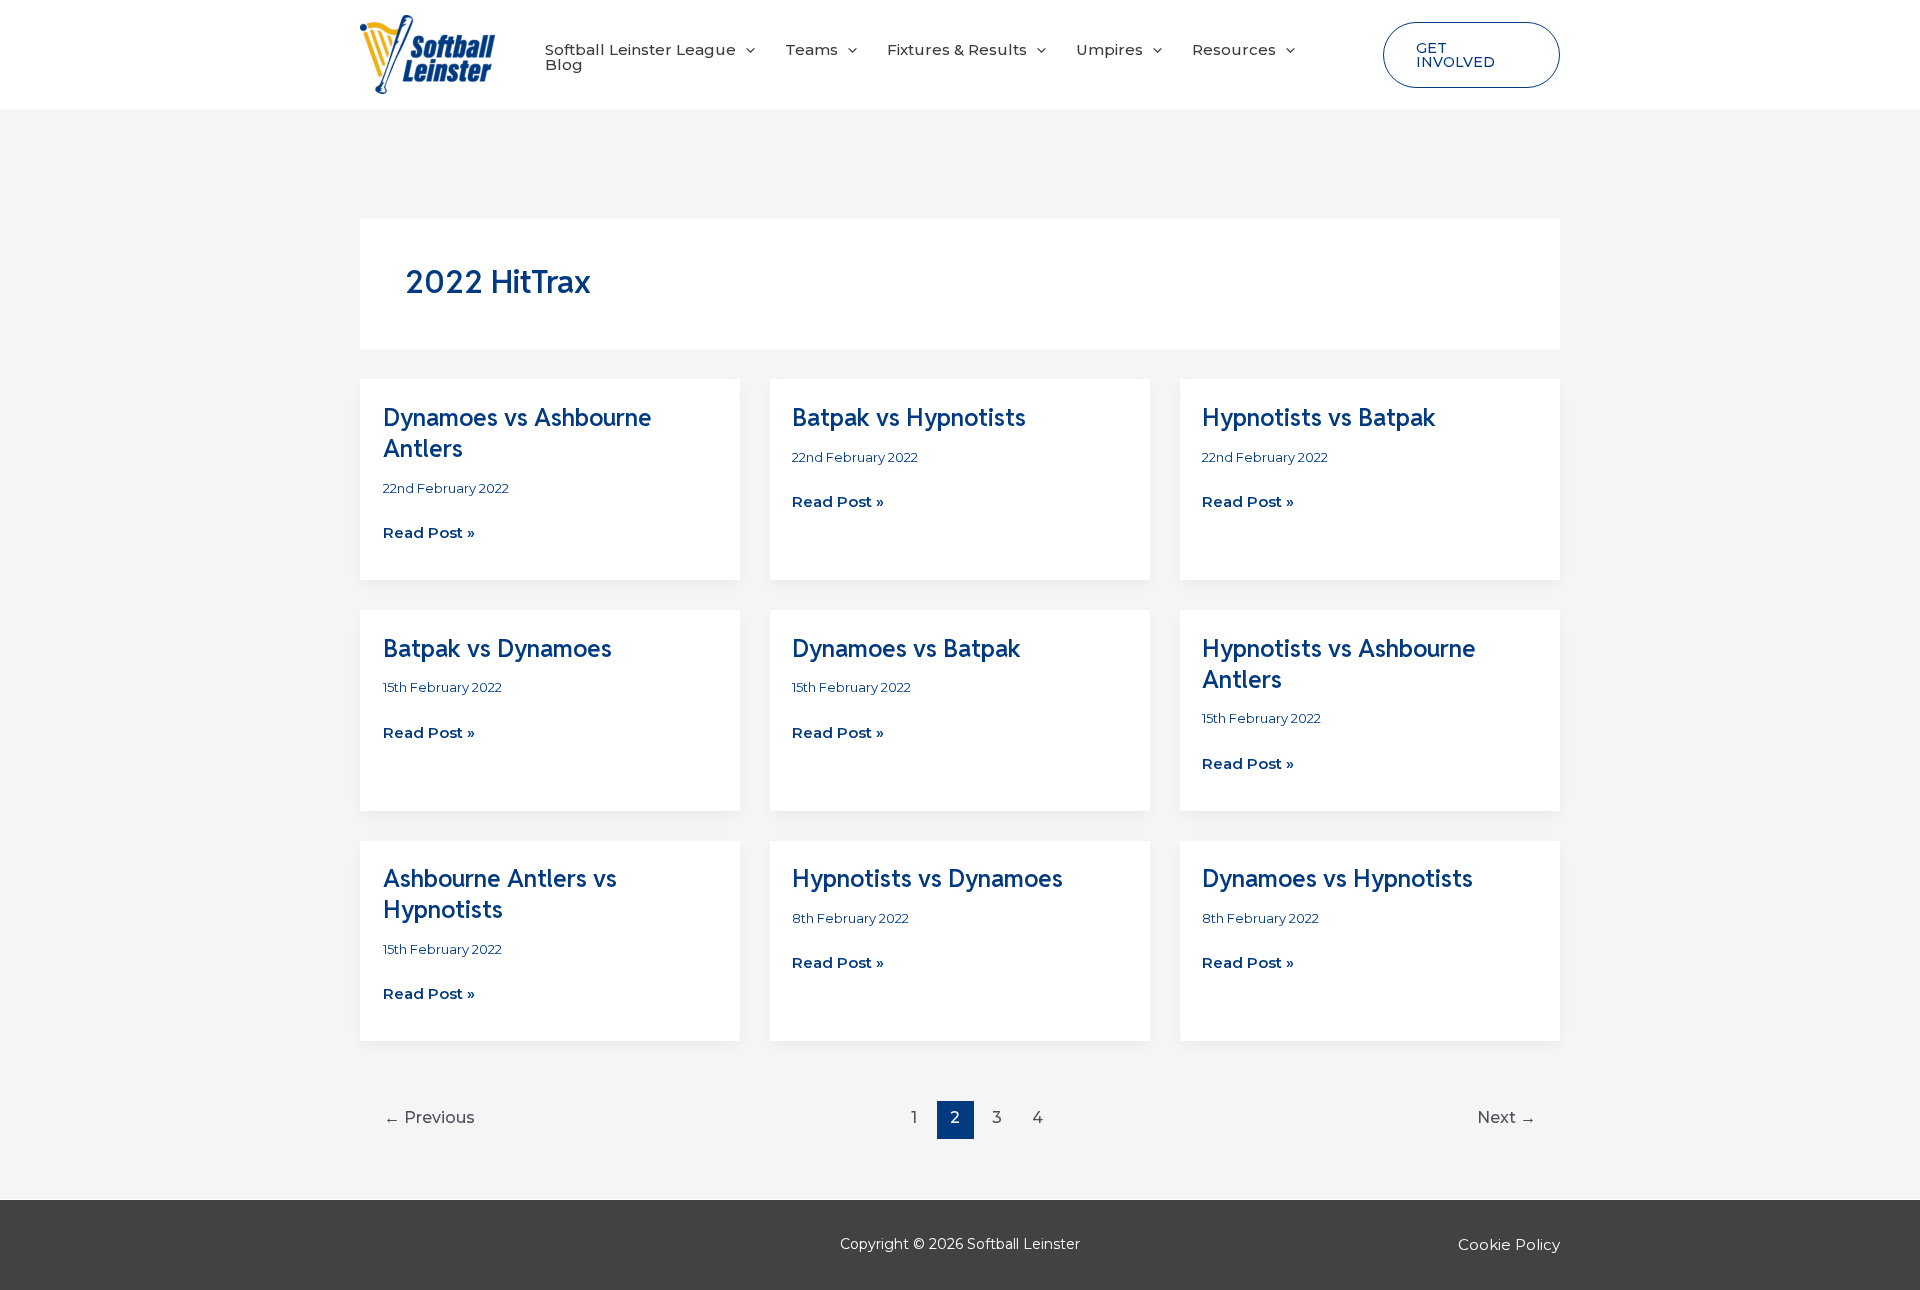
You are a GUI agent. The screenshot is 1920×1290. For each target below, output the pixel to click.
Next (1506, 1117)
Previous (429, 1117)
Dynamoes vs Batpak (906, 648)
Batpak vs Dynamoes (497, 648)
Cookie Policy (1509, 1244)
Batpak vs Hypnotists (909, 417)
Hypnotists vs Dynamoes (927, 878)
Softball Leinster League (640, 49)
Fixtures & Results (957, 49)
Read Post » (429, 534)
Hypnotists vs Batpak (1319, 417)
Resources (1234, 49)
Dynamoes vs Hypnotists (1337, 878)
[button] (745, 49)
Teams (811, 49)
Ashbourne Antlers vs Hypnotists (500, 894)
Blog (564, 64)
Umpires (1109, 49)
